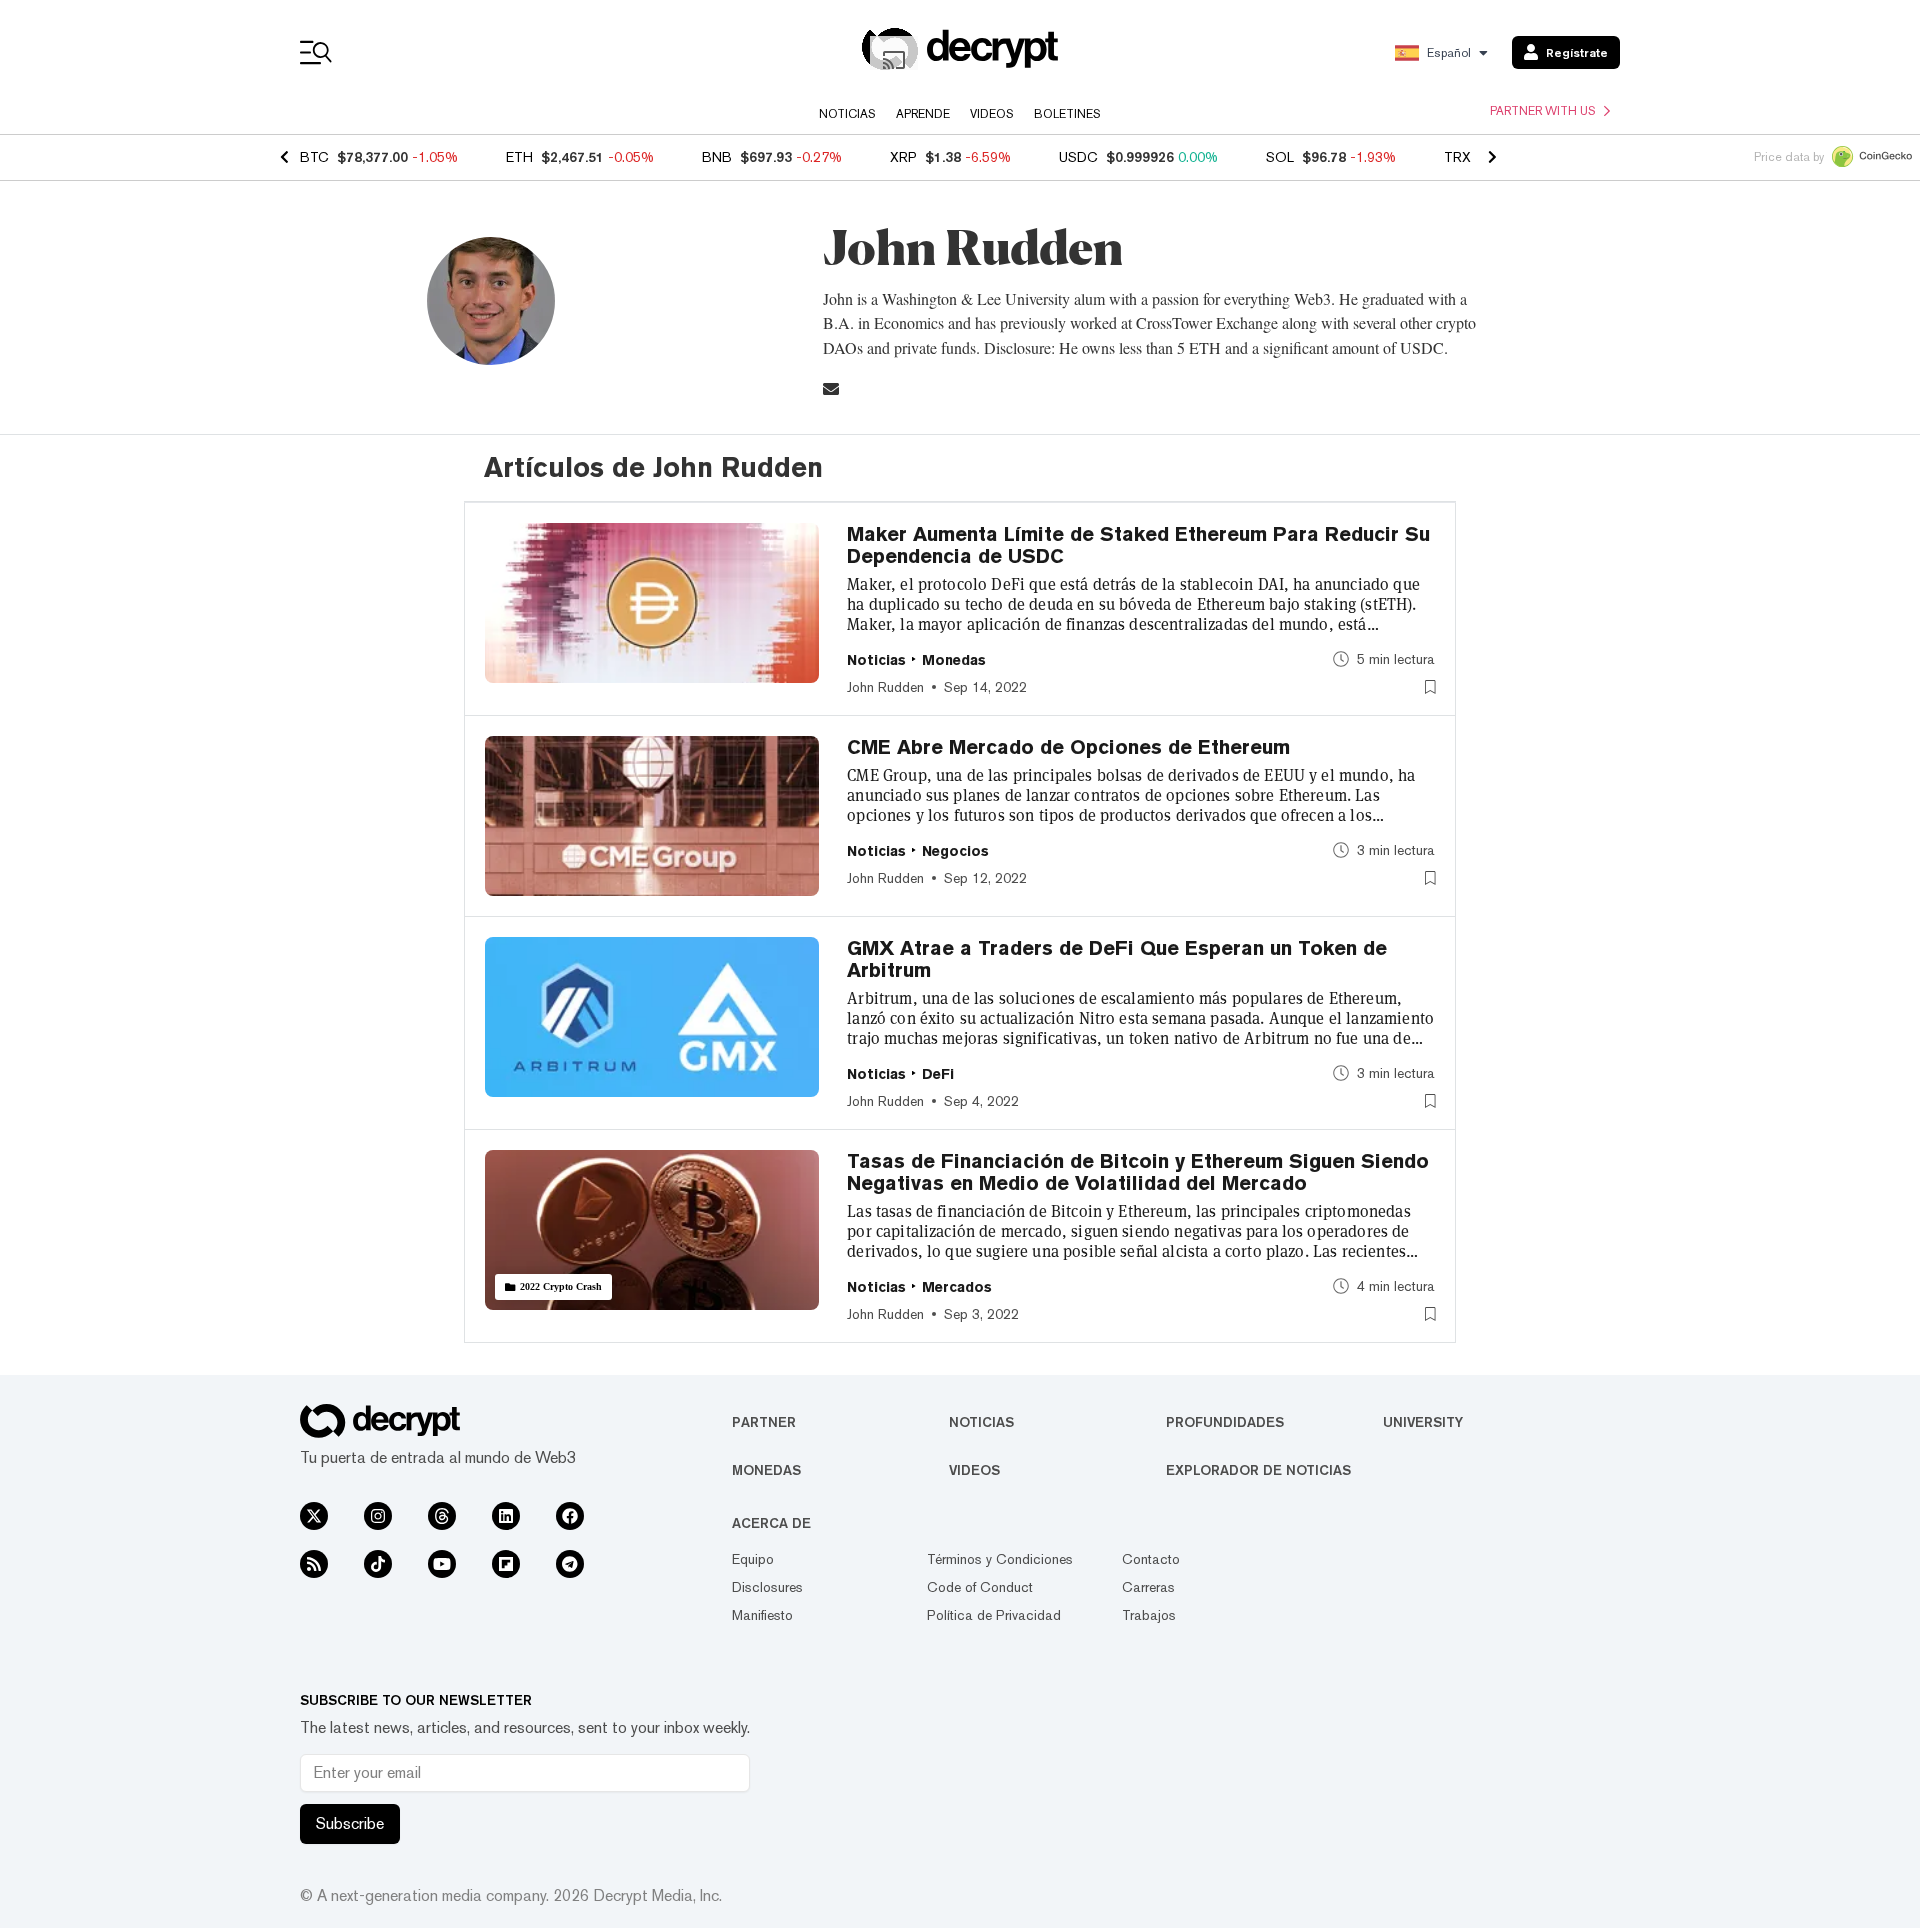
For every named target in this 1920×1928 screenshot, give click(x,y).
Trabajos (1149, 1615)
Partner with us (1543, 111)
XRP (903, 157)
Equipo (753, 1559)
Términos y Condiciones (1000, 1559)
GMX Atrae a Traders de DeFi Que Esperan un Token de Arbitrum (1117, 959)
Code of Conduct (980, 1587)
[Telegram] (570, 1564)
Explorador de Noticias (1258, 1470)
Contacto (1151, 1559)
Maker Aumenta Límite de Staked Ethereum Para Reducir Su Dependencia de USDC (1138, 545)
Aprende (923, 114)
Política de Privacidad (994, 1615)
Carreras (1148, 1587)
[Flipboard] (506, 1564)
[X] (314, 1516)
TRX (1457, 157)
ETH (519, 157)
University (1423, 1422)
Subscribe (350, 1823)
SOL (1280, 157)
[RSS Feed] (314, 1564)
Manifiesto (762, 1615)
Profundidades (1225, 1422)
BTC (314, 157)
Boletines (1067, 114)
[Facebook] (570, 1516)
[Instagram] (378, 1516)
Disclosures (767, 1587)
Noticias (847, 114)
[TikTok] (378, 1564)
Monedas (766, 1470)
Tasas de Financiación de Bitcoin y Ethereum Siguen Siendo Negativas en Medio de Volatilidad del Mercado (1138, 1172)
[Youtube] (442, 1564)
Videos (992, 114)
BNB (717, 157)
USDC (1078, 157)
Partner (764, 1422)
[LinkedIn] (506, 1516)
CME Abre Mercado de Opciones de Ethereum (1068, 747)
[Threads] (442, 1516)
